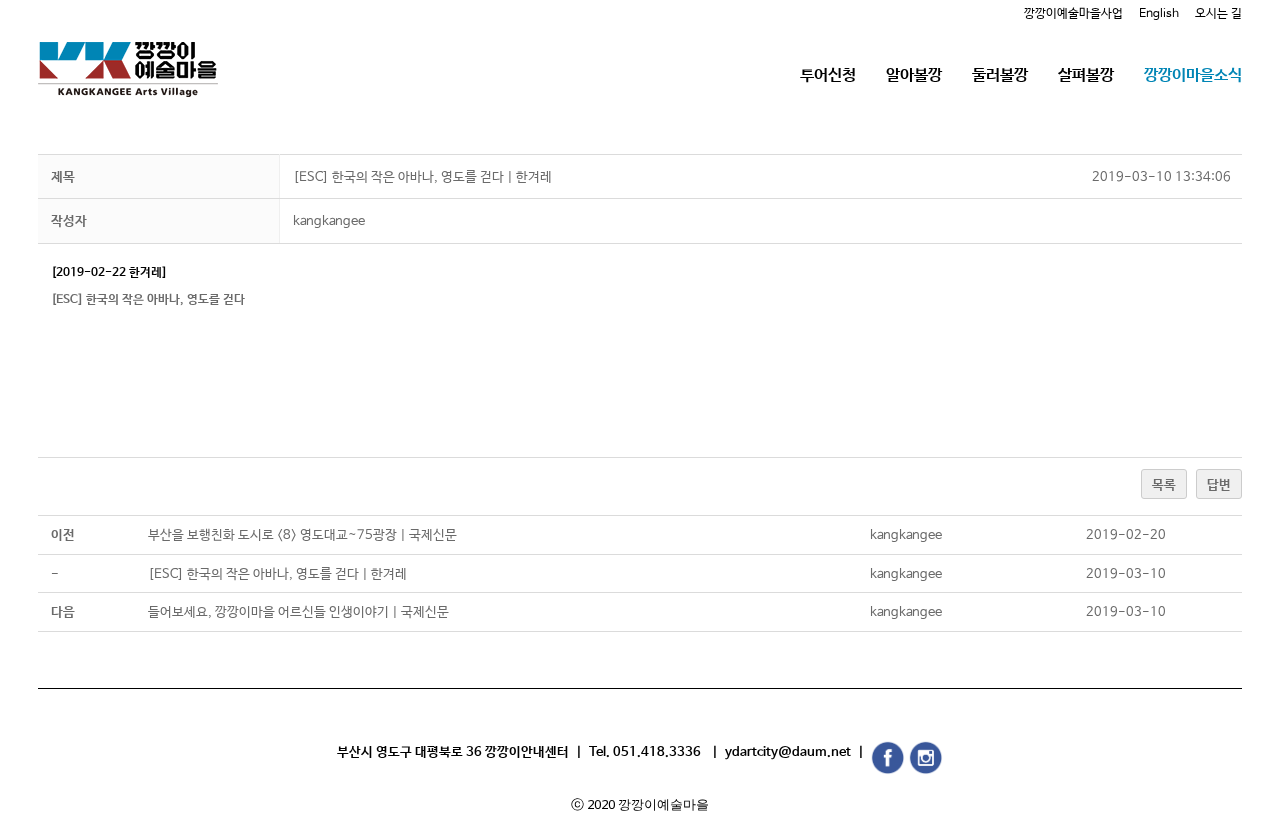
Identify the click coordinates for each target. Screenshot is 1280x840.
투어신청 (828, 75)
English (1159, 14)
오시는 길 (1218, 14)
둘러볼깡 (1000, 75)
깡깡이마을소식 (1193, 75)
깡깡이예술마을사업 (1073, 14)
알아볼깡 (914, 75)
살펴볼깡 (1086, 75)
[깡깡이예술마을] (128, 54)
